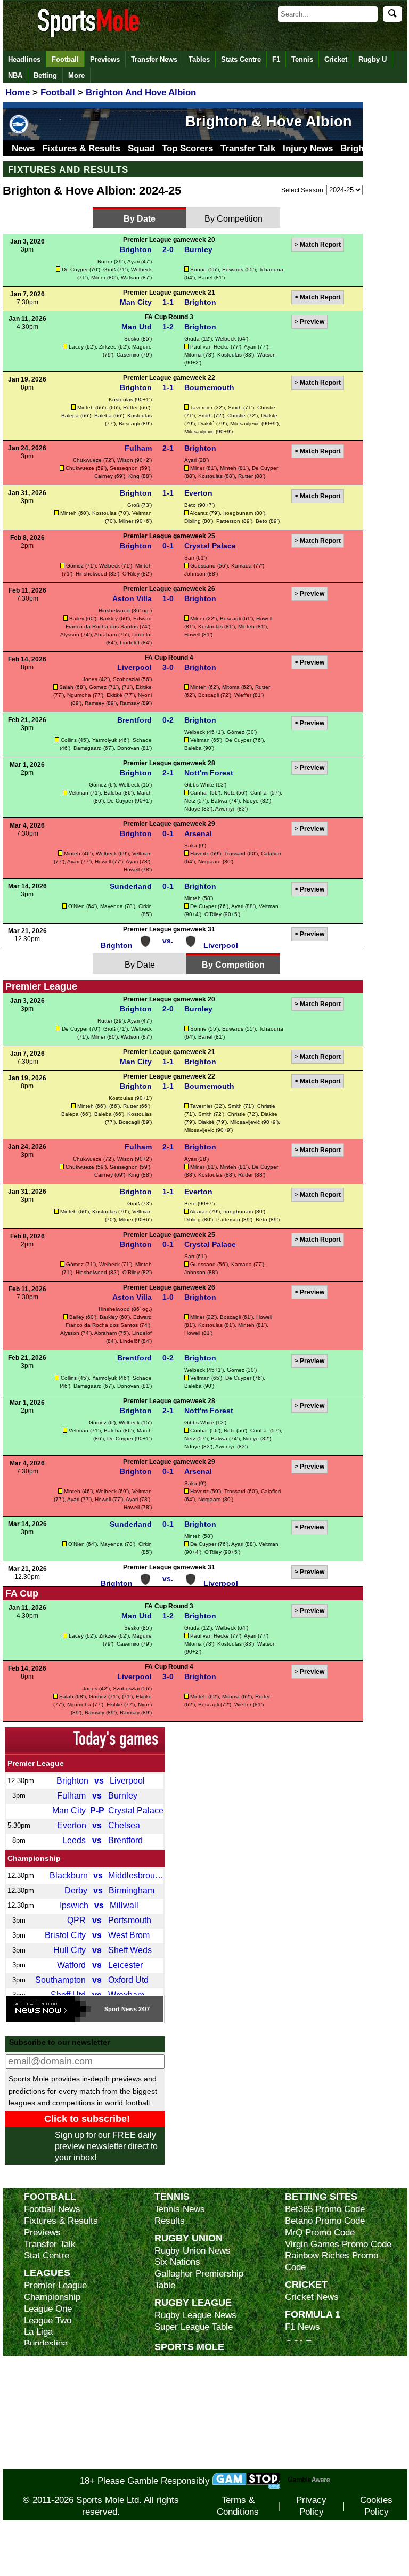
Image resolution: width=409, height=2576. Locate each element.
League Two (48, 2320)
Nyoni (145, 695)
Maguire (142, 347)
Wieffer (243, 695)
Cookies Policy (376, 2506)
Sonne (198, 269)
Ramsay (130, 703)
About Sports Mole (191, 2359)
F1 (276, 59)
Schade (142, 740)
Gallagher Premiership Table (199, 2279)
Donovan (128, 748)
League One (48, 2309)
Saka (191, 845)
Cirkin (145, 906)
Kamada (242, 566)
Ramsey (95, 703)
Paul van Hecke (210, 347)
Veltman (142, 513)
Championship (34, 1858)
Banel (205, 277)
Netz (229, 793)
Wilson (125, 460)
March (144, 793)
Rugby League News (195, 2315)
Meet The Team (185, 2395)
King (134, 476)
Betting (45, 75)
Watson (130, 277)
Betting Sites (321, 2196)
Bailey (77, 618)
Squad (141, 148)
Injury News (308, 148)
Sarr (189, 558)
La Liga (38, 2332)
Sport (112, 2009)
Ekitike (144, 687)
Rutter (105, 261)
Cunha (199, 793)
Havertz (199, 853)
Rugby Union (189, 2238)
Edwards (233, 269)
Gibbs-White (199, 785)
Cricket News (312, 2297)
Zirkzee (108, 347)
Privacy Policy (311, 2506)
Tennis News (180, 2209)
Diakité (206, 423)
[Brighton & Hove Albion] (19, 133)
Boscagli (129, 423)
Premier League (36, 1763)
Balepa (70, 415)
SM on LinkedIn (185, 2452)
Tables (199, 59)
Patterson (228, 521)
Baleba (103, 415)
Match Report (320, 245)
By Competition (234, 218)
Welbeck (141, 269)
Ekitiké (114, 695)
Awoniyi (225, 809)
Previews (105, 59)
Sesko (132, 339)
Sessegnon (124, 468)
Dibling (193, 521)
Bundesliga (46, 2343)
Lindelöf (130, 642)
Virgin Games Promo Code (338, 2244)
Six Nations (177, 2262)
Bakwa (219, 801)
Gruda (192, 339)
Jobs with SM (181, 2435)
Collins (69, 740)
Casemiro (128, 355)
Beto (190, 505)
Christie (266, 407)
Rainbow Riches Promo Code (332, 2261)
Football (65, 59)
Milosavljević (245, 423)
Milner (98, 277)
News (23, 148)
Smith (235, 407)
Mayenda (112, 906)
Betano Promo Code (325, 2221)
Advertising (177, 2371)
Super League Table (194, 2327)
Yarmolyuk (105, 740)
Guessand (203, 566)
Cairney (104, 476)
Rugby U (373, 59)
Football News (52, 2209)
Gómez (75, 566)
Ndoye (251, 801)
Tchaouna (271, 269)
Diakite (269, 415)
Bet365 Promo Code (325, 2209)
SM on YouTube (185, 2463)
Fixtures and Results (68, 169)
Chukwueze (87, 460)
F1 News (302, 2327)
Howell (264, 618)
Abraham (105, 634)
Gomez (98, 687)
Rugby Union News (193, 2251)
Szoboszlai (126, 679)
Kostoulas (230, 355)
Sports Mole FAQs (191, 2383)
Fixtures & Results (81, 148)
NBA (15, 75)
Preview (312, 322)
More (76, 75)
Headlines (24, 59)
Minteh (85, 407)
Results (170, 2221)
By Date (140, 218)
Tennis (302, 59)
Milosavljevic (199, 431)
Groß (109, 269)
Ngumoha (79, 695)
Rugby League (193, 2302)
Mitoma (193, 355)
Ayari (133, 261)
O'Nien (76, 906)
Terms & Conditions (238, 2506)
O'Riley (131, 574)
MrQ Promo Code (320, 2233)
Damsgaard (88, 748)
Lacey (76, 347)
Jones (90, 679)
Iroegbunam (238, 513)
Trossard (235, 853)
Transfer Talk (248, 148)
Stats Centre (241, 59)
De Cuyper (75, 269)
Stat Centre (47, 2255)
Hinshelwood (91, 574)
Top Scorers (187, 148)
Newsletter (176, 2417)
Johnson (195, 574)
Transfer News (154, 59)
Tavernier (201, 407)
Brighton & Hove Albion (269, 121)
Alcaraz (199, 513)
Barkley (109, 618)
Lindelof (142, 634)
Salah (66, 687)
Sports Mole (189, 2347)
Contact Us (177, 2406)
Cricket (336, 59)
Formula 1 (313, 2314)
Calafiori (271, 853)
